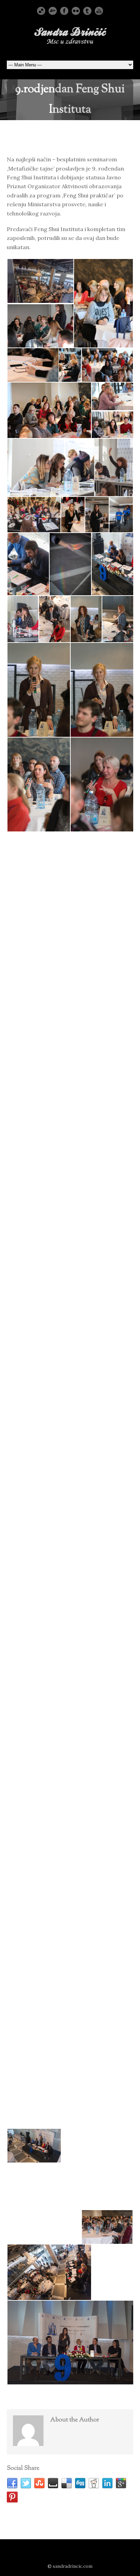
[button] (40, 281)
